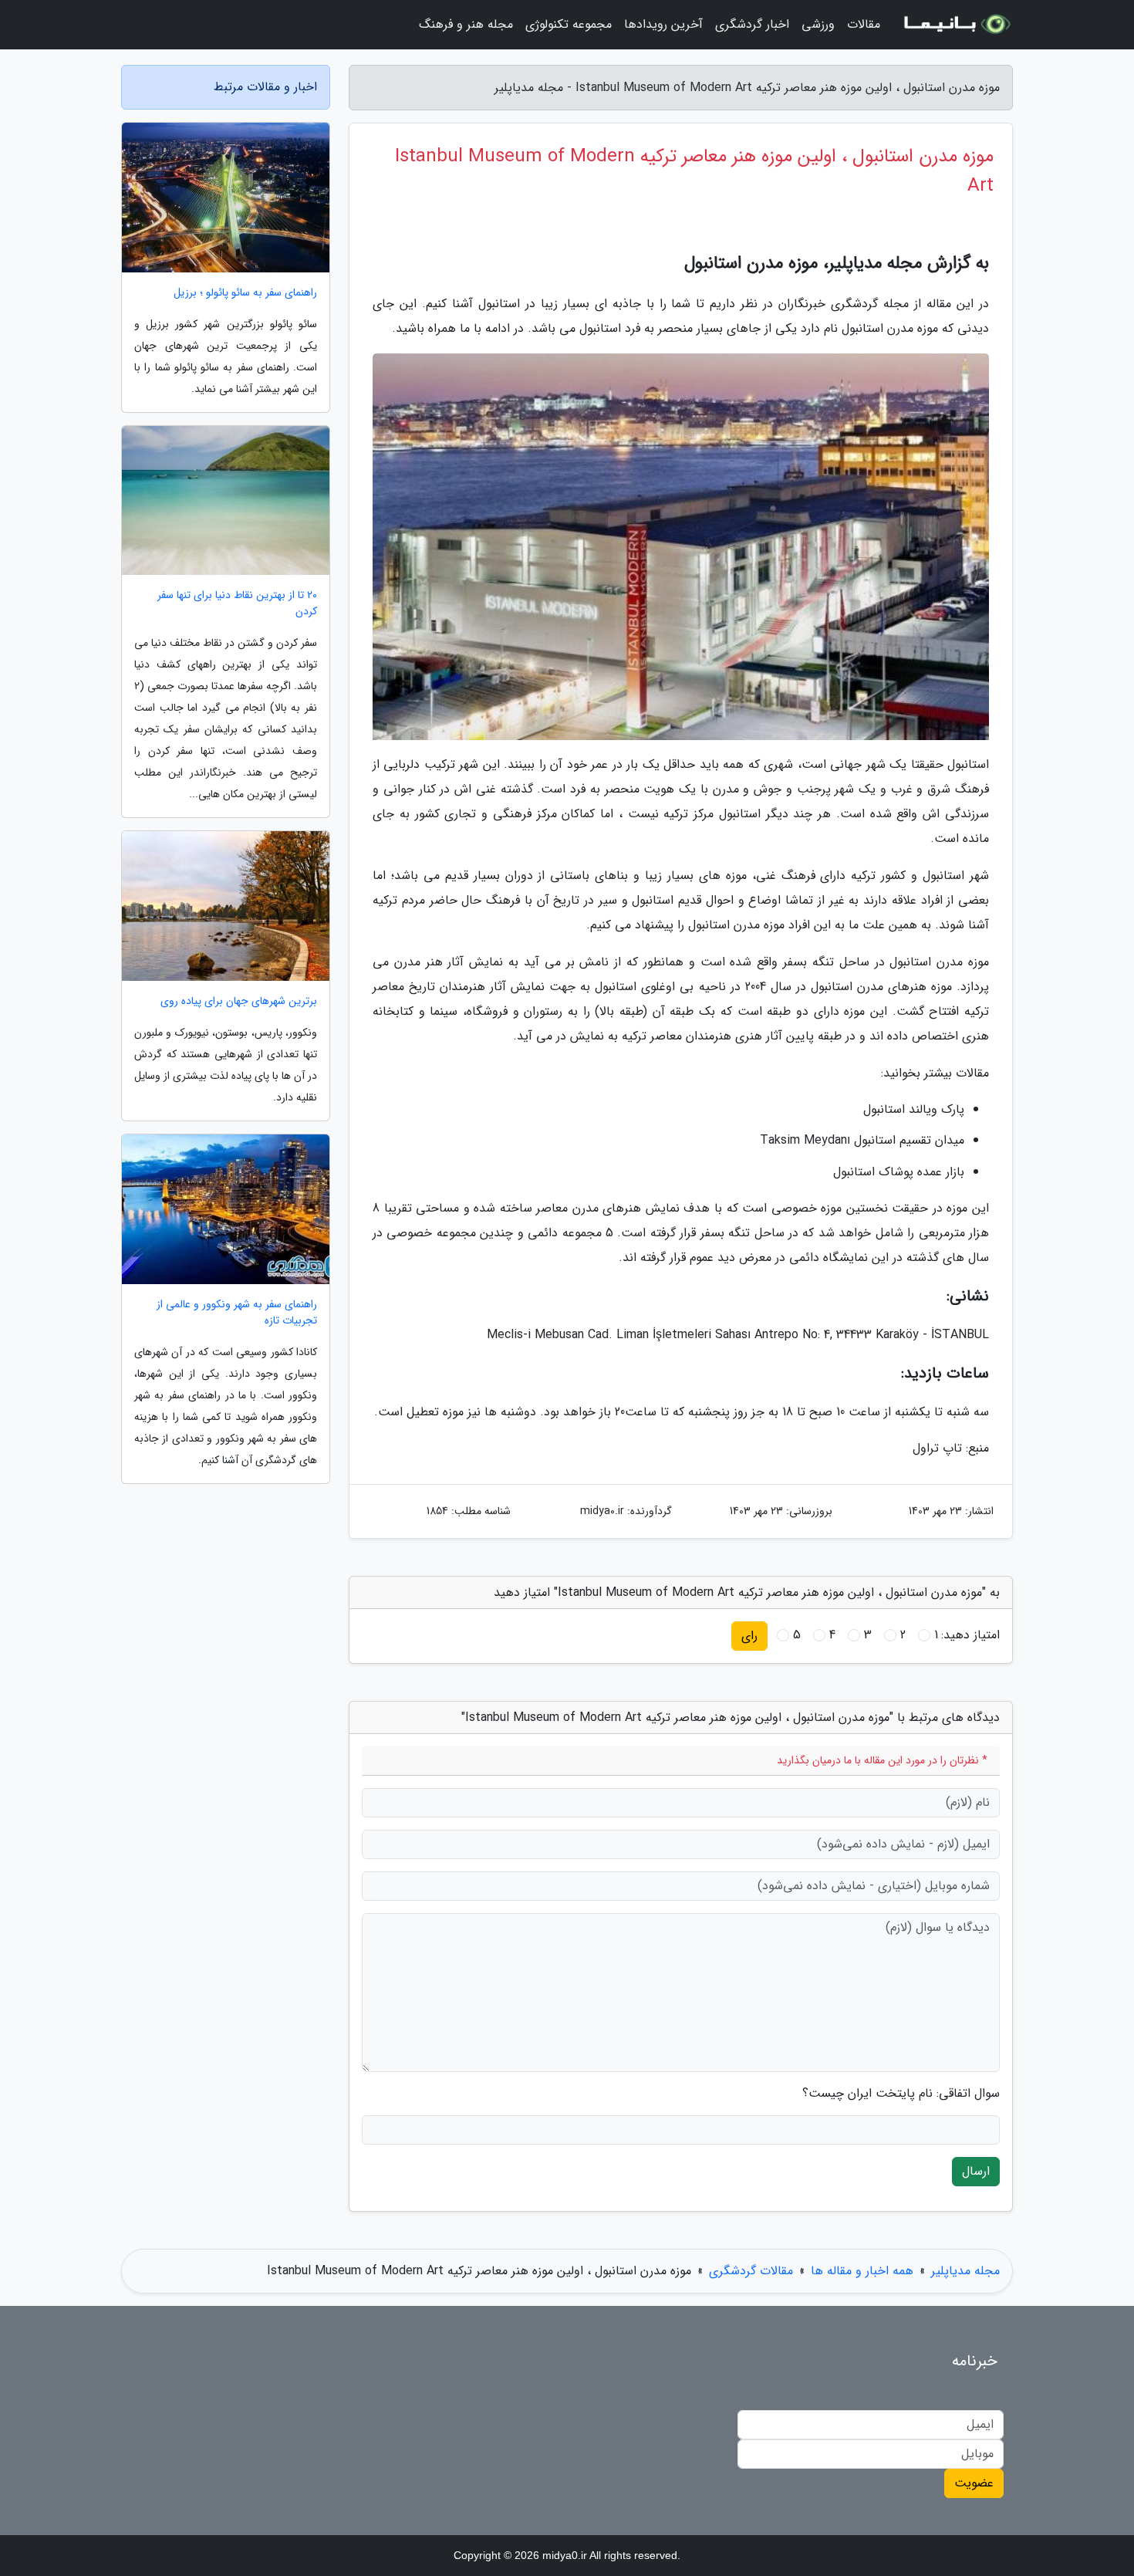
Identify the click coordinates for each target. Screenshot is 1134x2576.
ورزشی (818, 24)
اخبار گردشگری (752, 24)
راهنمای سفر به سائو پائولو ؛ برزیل (245, 293)
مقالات (864, 24)
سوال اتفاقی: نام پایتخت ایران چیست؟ (901, 2094)
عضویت (974, 2483)
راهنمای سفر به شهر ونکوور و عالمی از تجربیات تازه (237, 1313)
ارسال (976, 2171)
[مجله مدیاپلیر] (956, 25)
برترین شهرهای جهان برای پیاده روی (239, 1001)
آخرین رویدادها (663, 24)
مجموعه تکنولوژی (569, 24)
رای (749, 1636)
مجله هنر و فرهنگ (466, 24)
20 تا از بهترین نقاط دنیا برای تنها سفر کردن (237, 603)
